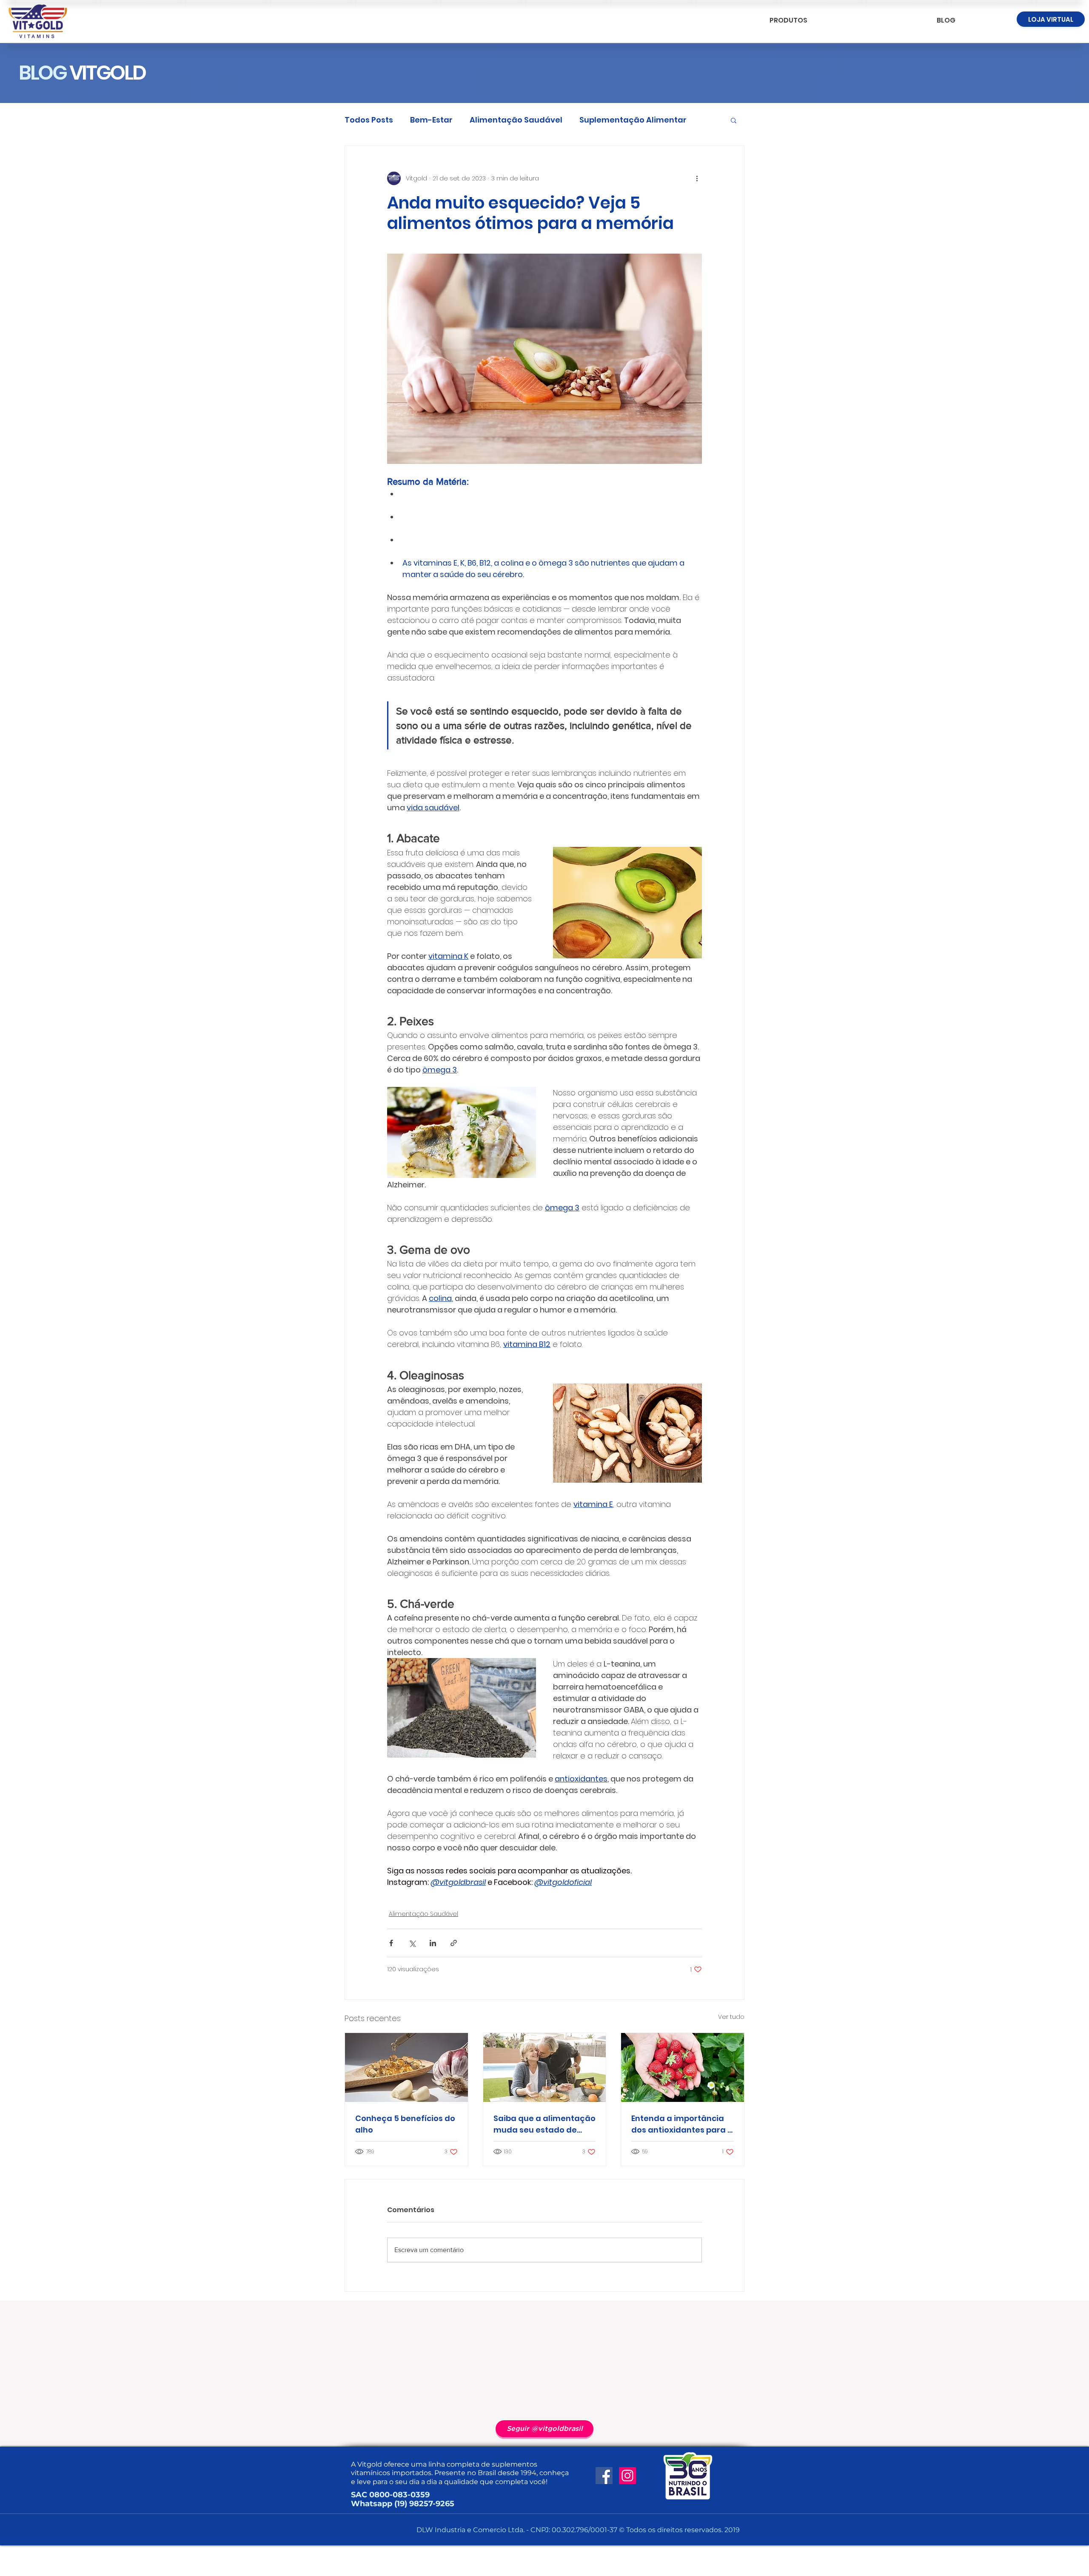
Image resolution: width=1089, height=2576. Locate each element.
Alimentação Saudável (516, 120)
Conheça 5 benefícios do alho (405, 2124)
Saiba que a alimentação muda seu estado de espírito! (544, 2124)
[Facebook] (604, 2476)
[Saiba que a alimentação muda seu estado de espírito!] (545, 2067)
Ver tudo (731, 2017)
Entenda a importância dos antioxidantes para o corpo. (682, 2124)
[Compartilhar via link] (454, 1943)
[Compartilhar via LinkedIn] (433, 1943)
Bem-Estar (431, 120)
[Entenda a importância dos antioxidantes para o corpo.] (683, 2067)
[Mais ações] (697, 178)
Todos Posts (369, 120)
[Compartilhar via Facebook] (391, 1943)
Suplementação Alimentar (633, 120)
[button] (734, 120)
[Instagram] (627, 2476)
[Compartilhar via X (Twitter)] (412, 1943)
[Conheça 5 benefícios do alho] (406, 2067)
